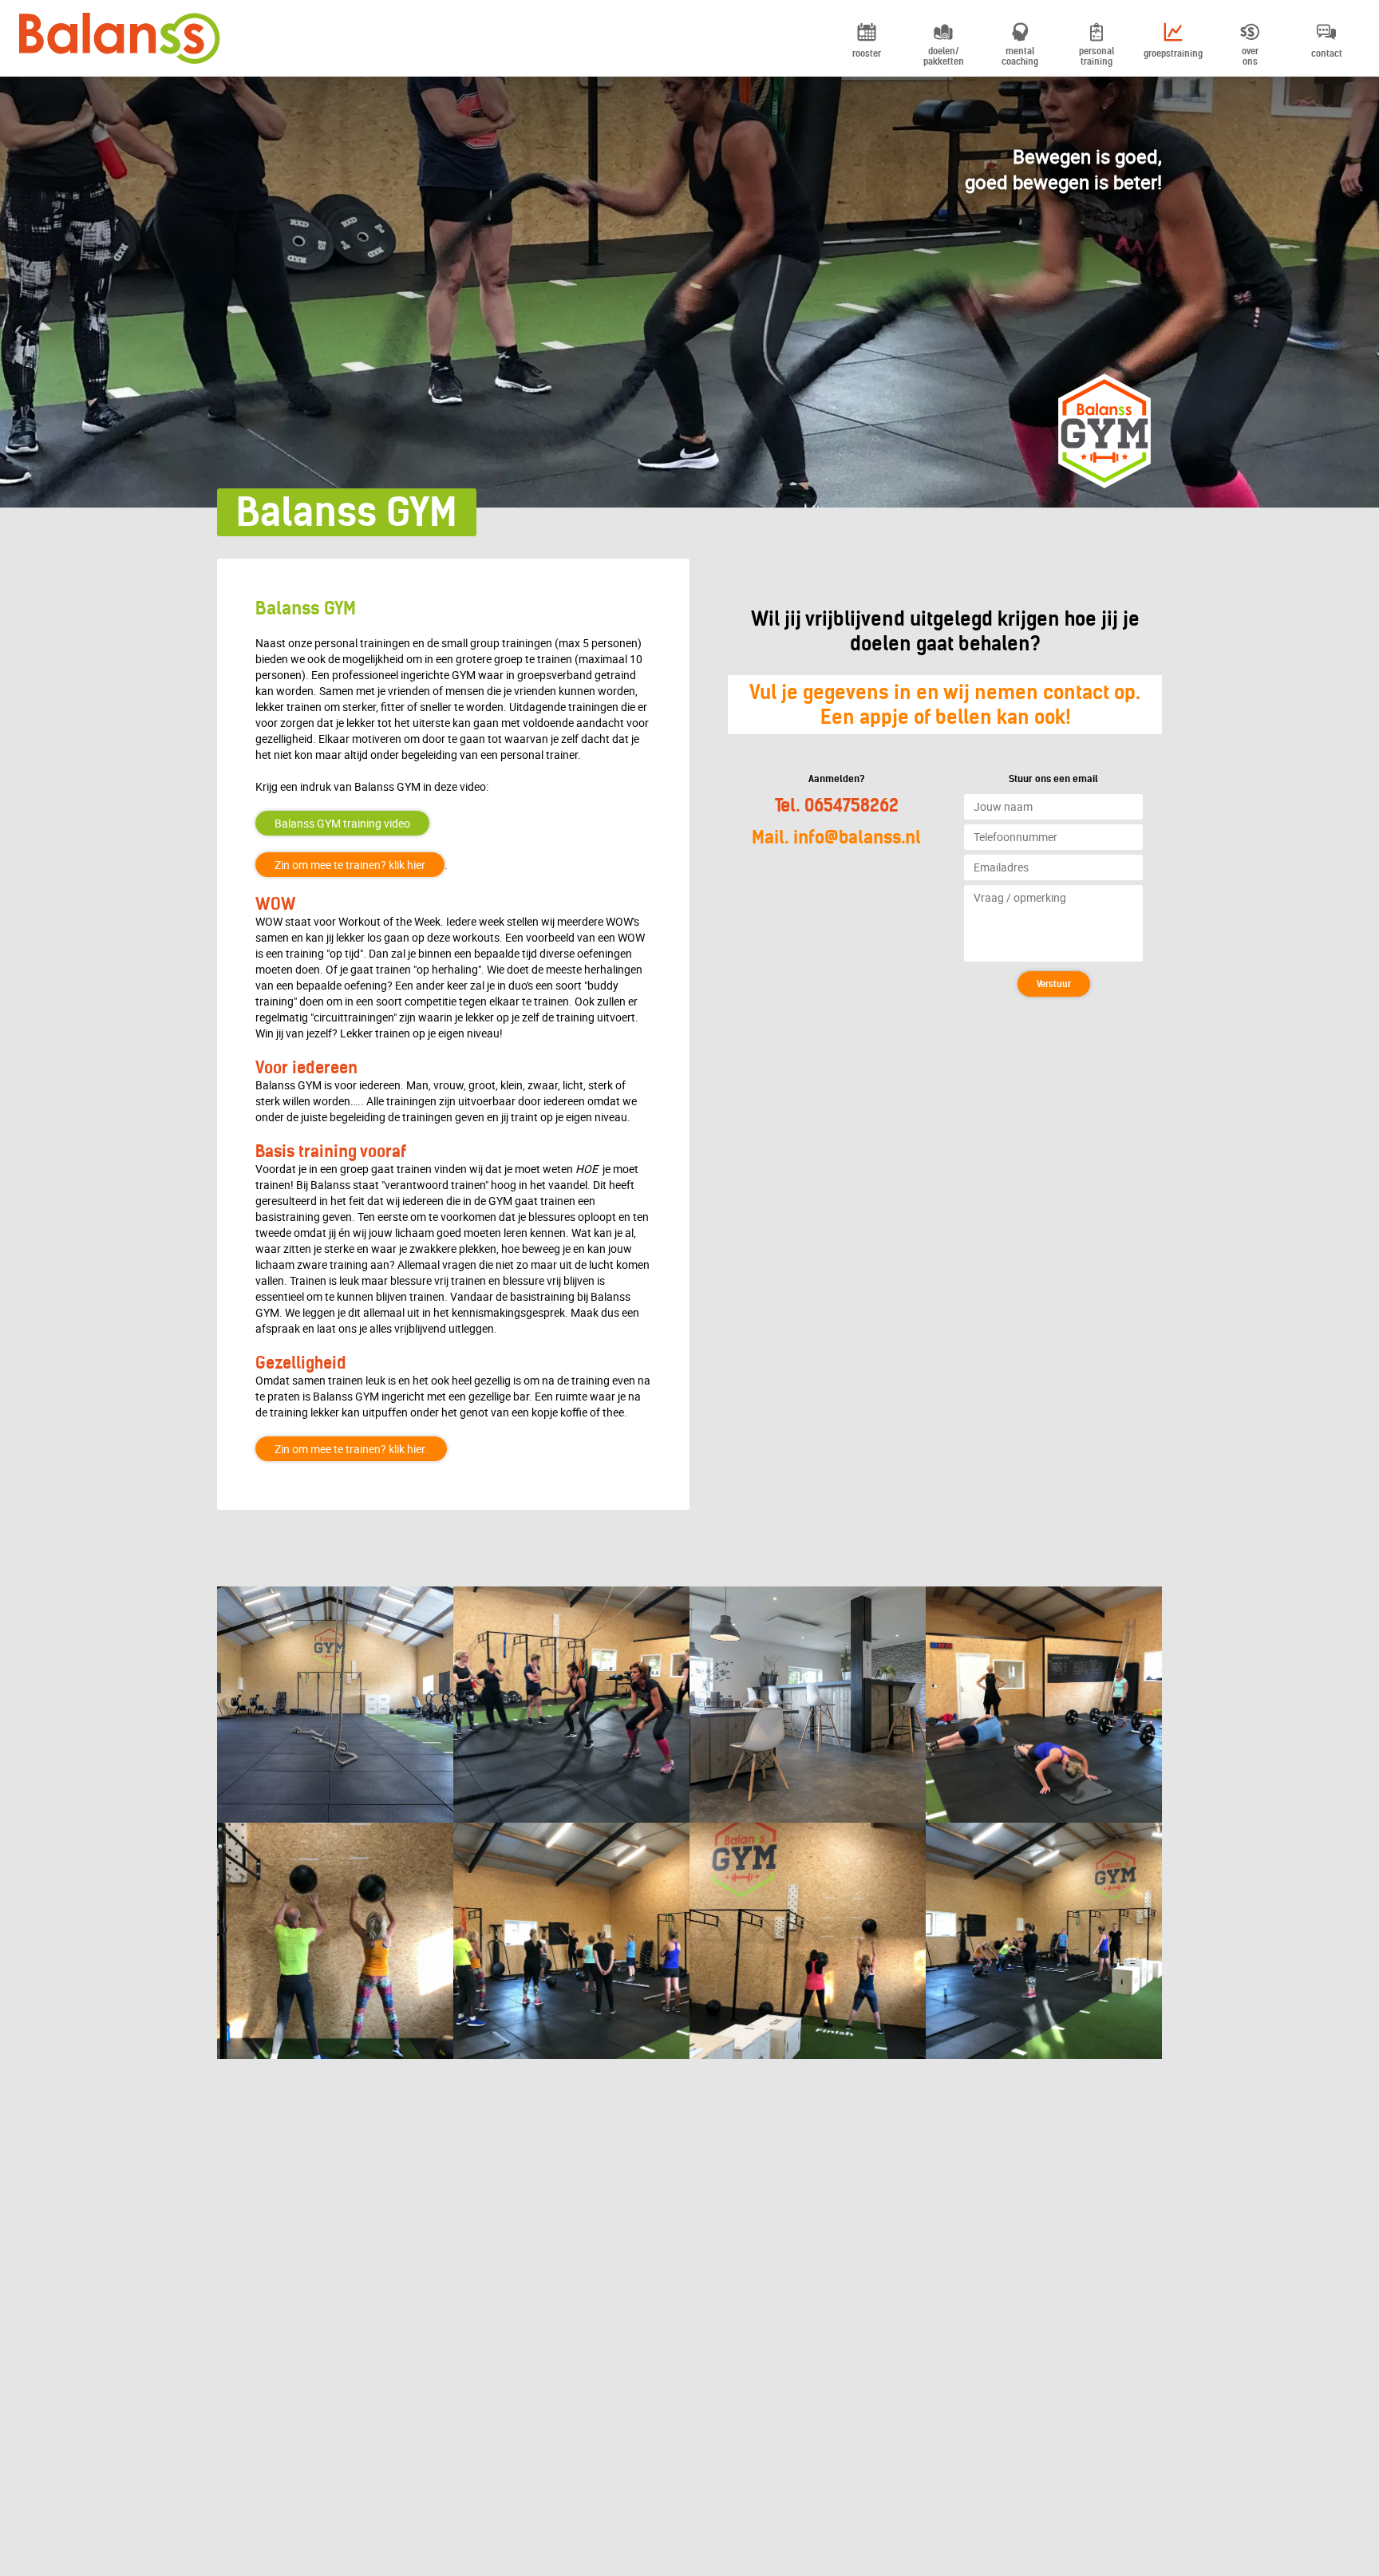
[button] (1054, 984)
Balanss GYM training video (342, 823)
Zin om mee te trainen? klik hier (350, 865)
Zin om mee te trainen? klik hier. (351, 1449)
